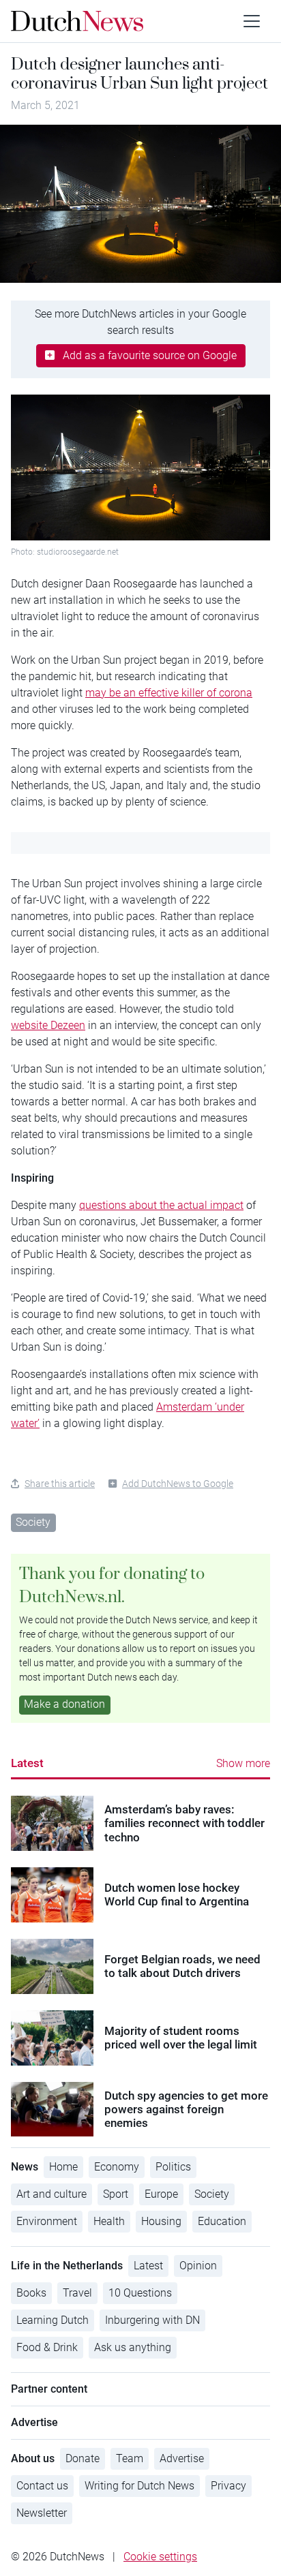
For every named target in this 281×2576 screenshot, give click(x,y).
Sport (116, 2194)
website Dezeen (48, 1025)
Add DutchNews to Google (178, 1484)
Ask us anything (133, 2347)
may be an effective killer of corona (169, 693)
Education (222, 2221)
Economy (117, 2167)
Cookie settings (160, 2557)
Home (63, 2167)
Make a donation (64, 1704)
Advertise (182, 2458)
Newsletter (42, 2513)
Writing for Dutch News (139, 2486)
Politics (173, 2167)
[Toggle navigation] (252, 21)
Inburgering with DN (152, 2320)
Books (31, 2293)
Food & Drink (47, 2347)
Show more (243, 1763)
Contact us (42, 2486)
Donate (83, 2458)
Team (130, 2458)
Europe (161, 2194)
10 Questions (140, 2293)
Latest (27, 1763)
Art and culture (51, 2194)
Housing (161, 2221)
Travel (77, 2293)
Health (109, 2221)
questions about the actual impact (161, 1205)
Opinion (198, 2266)
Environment (47, 2221)
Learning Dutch (53, 2320)
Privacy (228, 2486)
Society (33, 1522)
